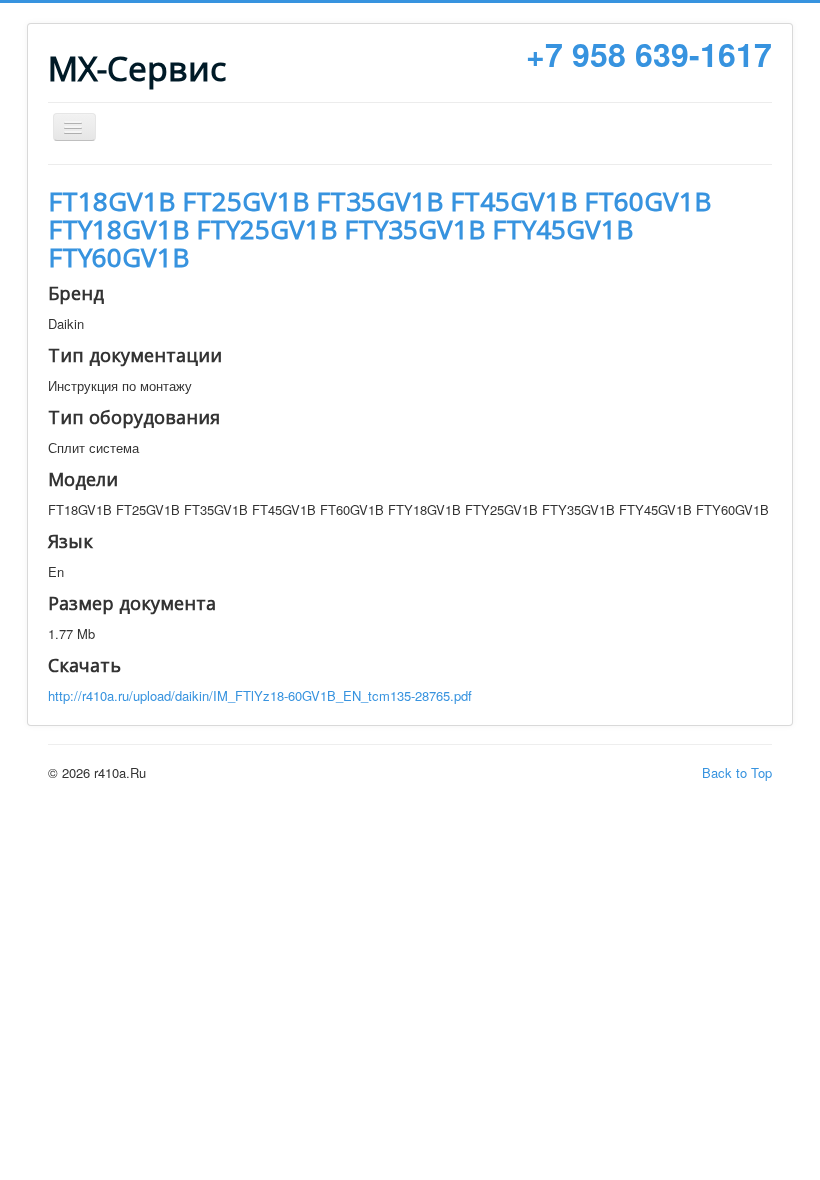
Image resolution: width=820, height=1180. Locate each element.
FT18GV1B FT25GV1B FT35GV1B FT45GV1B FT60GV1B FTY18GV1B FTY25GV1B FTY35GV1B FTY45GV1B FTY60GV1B (379, 229)
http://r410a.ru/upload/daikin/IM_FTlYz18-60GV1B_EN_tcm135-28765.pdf (260, 695)
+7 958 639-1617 (649, 54)
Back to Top (737, 772)
